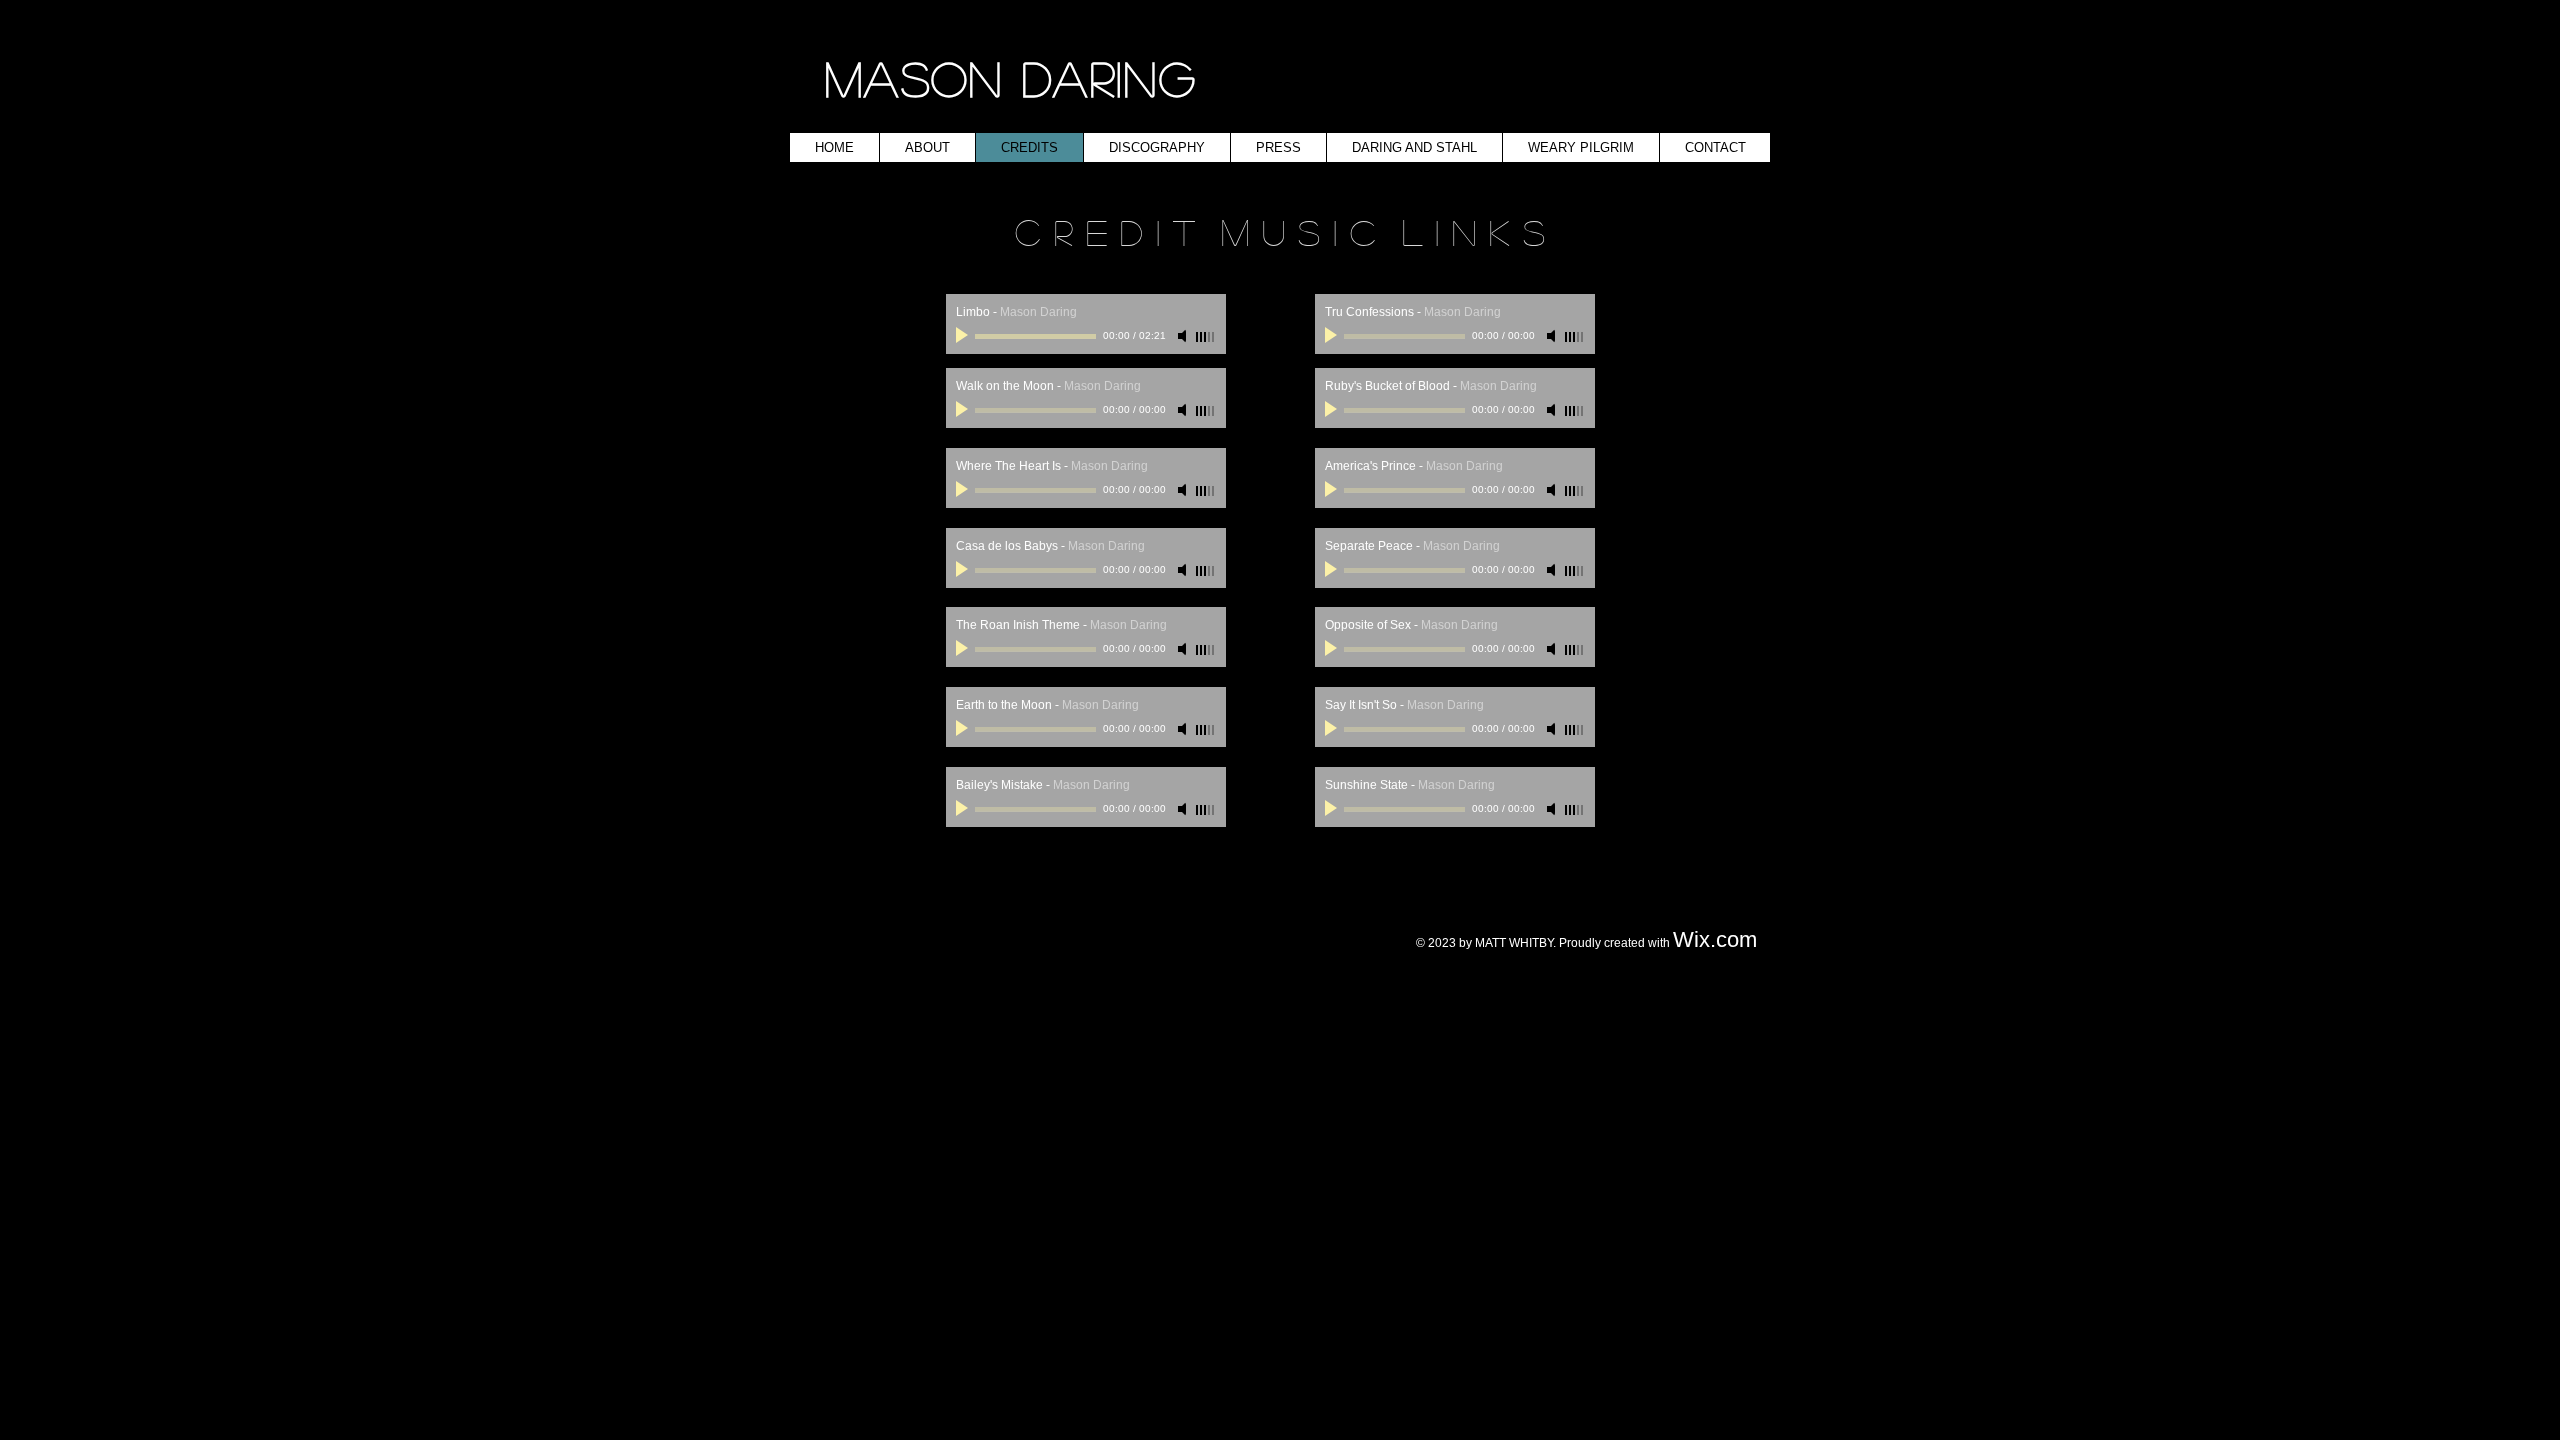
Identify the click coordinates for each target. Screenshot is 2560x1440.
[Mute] (1184, 336)
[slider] (1206, 337)
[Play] (964, 336)
